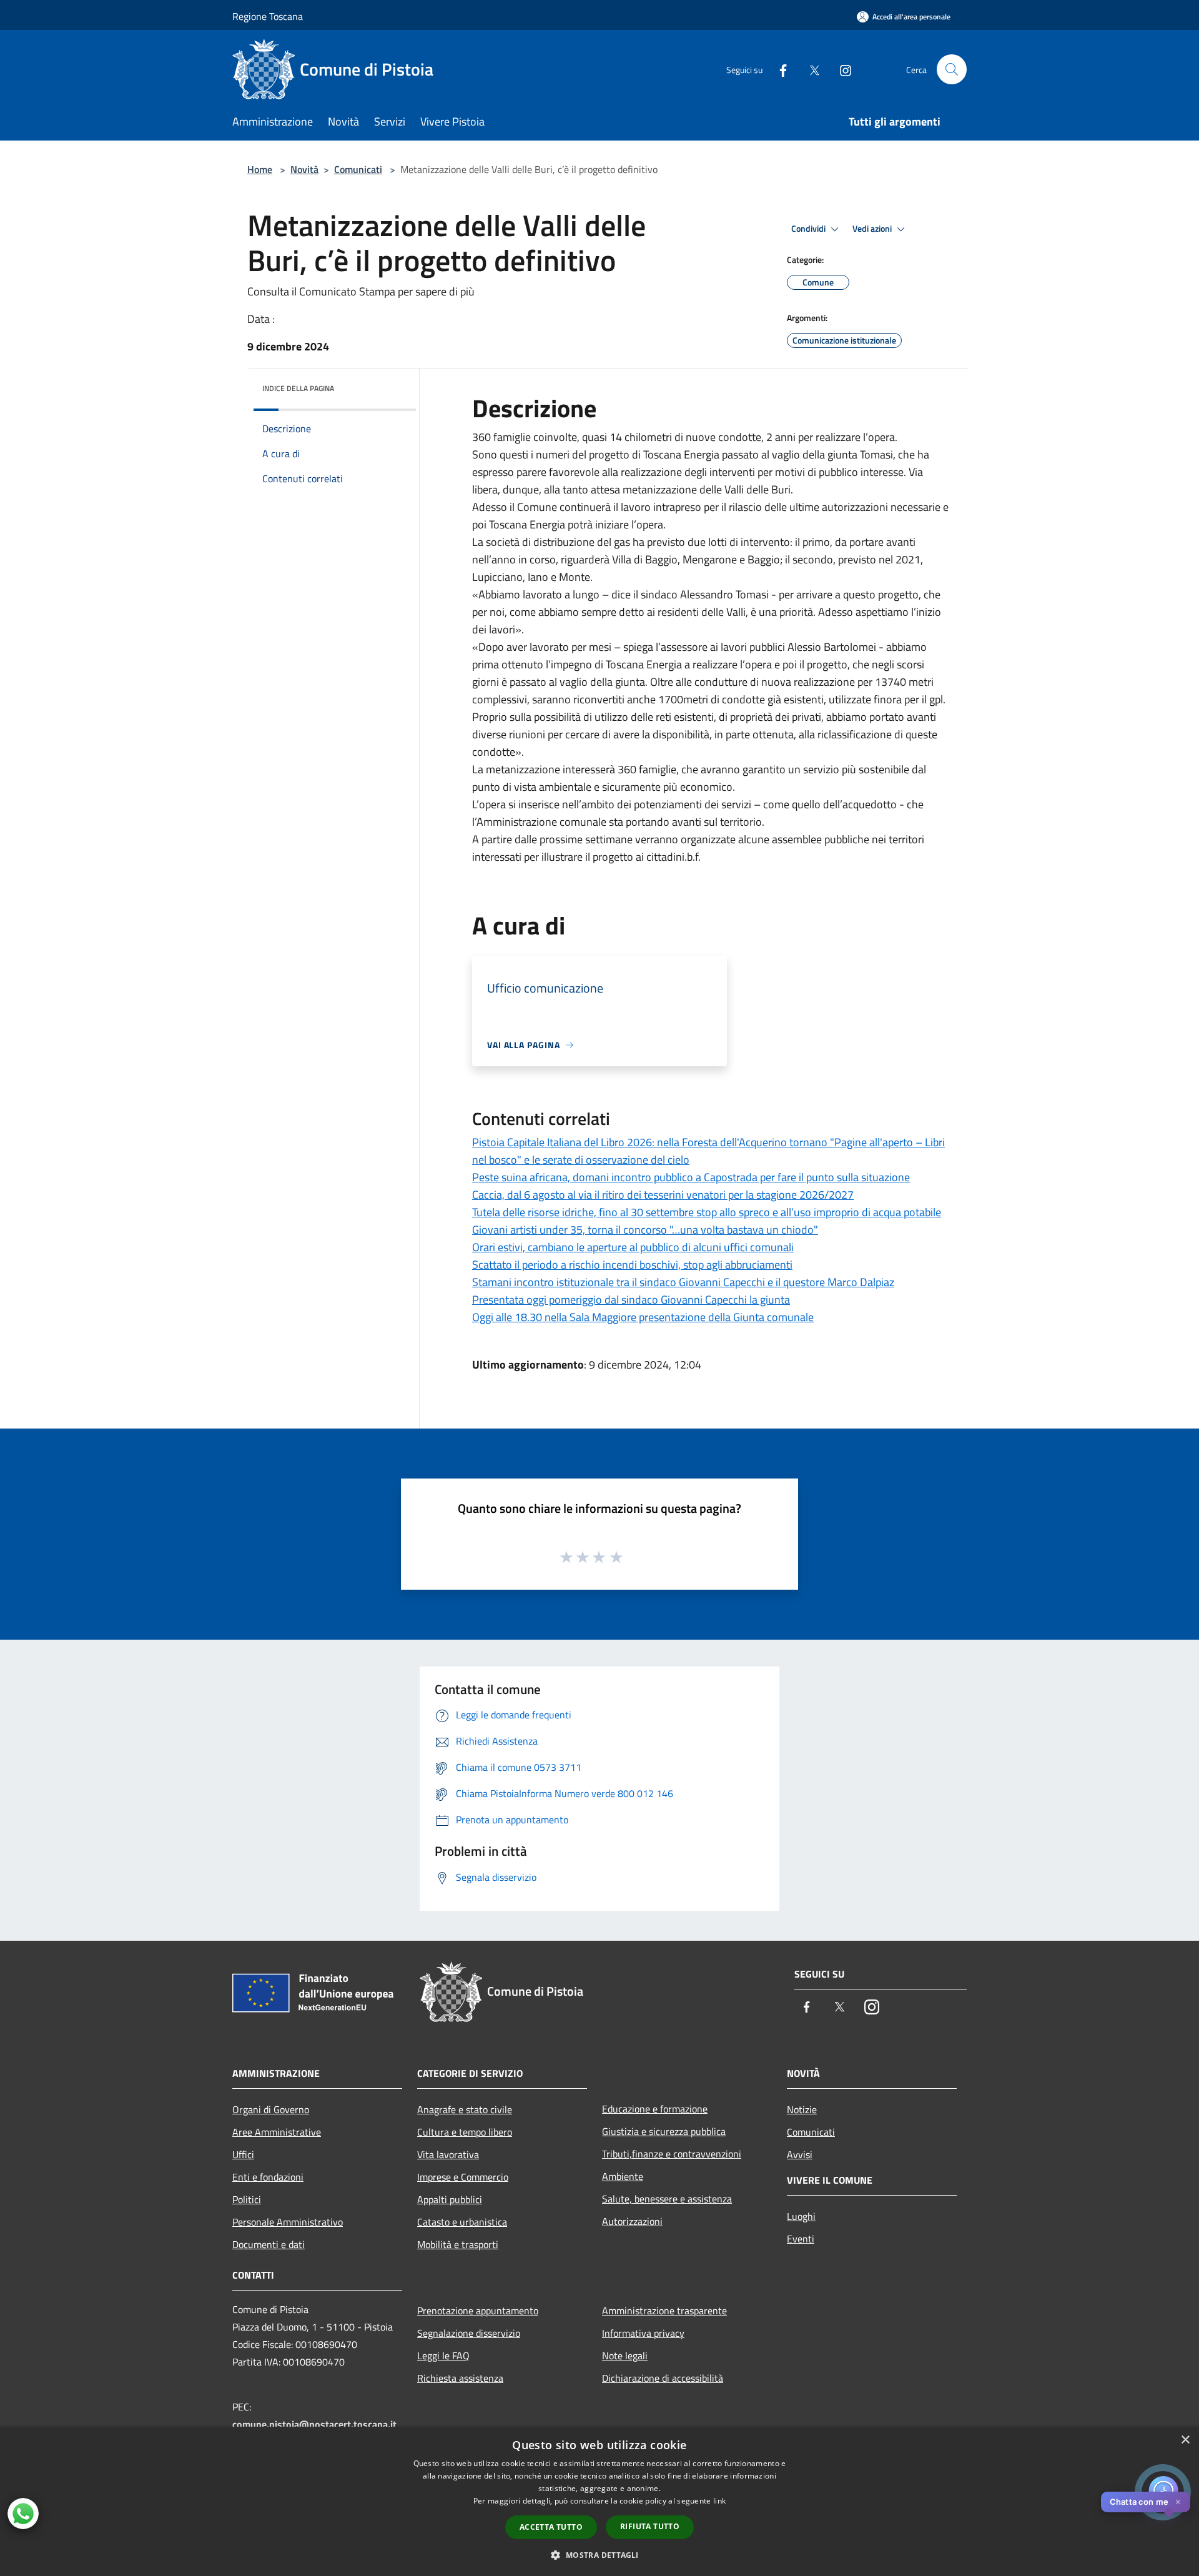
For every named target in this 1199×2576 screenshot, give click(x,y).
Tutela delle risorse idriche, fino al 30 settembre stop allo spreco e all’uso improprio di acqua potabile (707, 1212)
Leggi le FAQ (443, 2356)
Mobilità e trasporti (458, 2244)
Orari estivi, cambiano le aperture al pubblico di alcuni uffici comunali (633, 1247)
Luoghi (801, 2216)
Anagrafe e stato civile (465, 2109)
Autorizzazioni (632, 2221)
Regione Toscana (268, 16)
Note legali (625, 2356)
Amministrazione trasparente (664, 2311)
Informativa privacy (643, 2333)
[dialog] (599, 2501)
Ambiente (623, 2176)
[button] (599, 2555)
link (719, 2501)
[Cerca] (952, 69)
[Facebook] (778, 69)
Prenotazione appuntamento (478, 2311)
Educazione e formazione (655, 2109)
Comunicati (358, 169)
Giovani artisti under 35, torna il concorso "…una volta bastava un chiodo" (645, 1230)
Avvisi (800, 2154)
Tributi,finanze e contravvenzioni (672, 2154)
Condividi (809, 229)
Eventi (801, 2239)
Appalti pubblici (450, 2199)
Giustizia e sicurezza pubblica (664, 2131)
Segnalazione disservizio (469, 2333)
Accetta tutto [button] (551, 2527)
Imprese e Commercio (463, 2177)
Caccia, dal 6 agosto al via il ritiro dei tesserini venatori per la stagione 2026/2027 (663, 1195)
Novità (304, 169)
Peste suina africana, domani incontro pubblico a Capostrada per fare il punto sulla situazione (691, 1177)
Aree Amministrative (277, 2132)
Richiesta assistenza (460, 2378)
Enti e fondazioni (268, 2177)
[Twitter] (809, 69)
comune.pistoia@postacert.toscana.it (314, 2424)
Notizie (802, 2109)
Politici (247, 2199)
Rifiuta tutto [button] (650, 2526)
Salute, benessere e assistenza (667, 2199)
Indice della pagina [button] (298, 388)
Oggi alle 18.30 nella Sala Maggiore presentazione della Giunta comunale (643, 1317)
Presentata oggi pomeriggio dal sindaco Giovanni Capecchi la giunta (631, 1300)
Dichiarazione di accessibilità (663, 2378)
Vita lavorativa (448, 2154)
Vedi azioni (873, 229)
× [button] (1185, 2440)
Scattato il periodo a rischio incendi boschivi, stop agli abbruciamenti (632, 1265)
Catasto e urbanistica (462, 2222)
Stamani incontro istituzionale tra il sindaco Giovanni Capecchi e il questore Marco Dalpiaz (683, 1282)
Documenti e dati (269, 2244)
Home (260, 169)
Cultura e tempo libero (465, 2132)
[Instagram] (841, 69)
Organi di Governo (271, 2109)
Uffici (243, 2154)
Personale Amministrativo (288, 2222)
